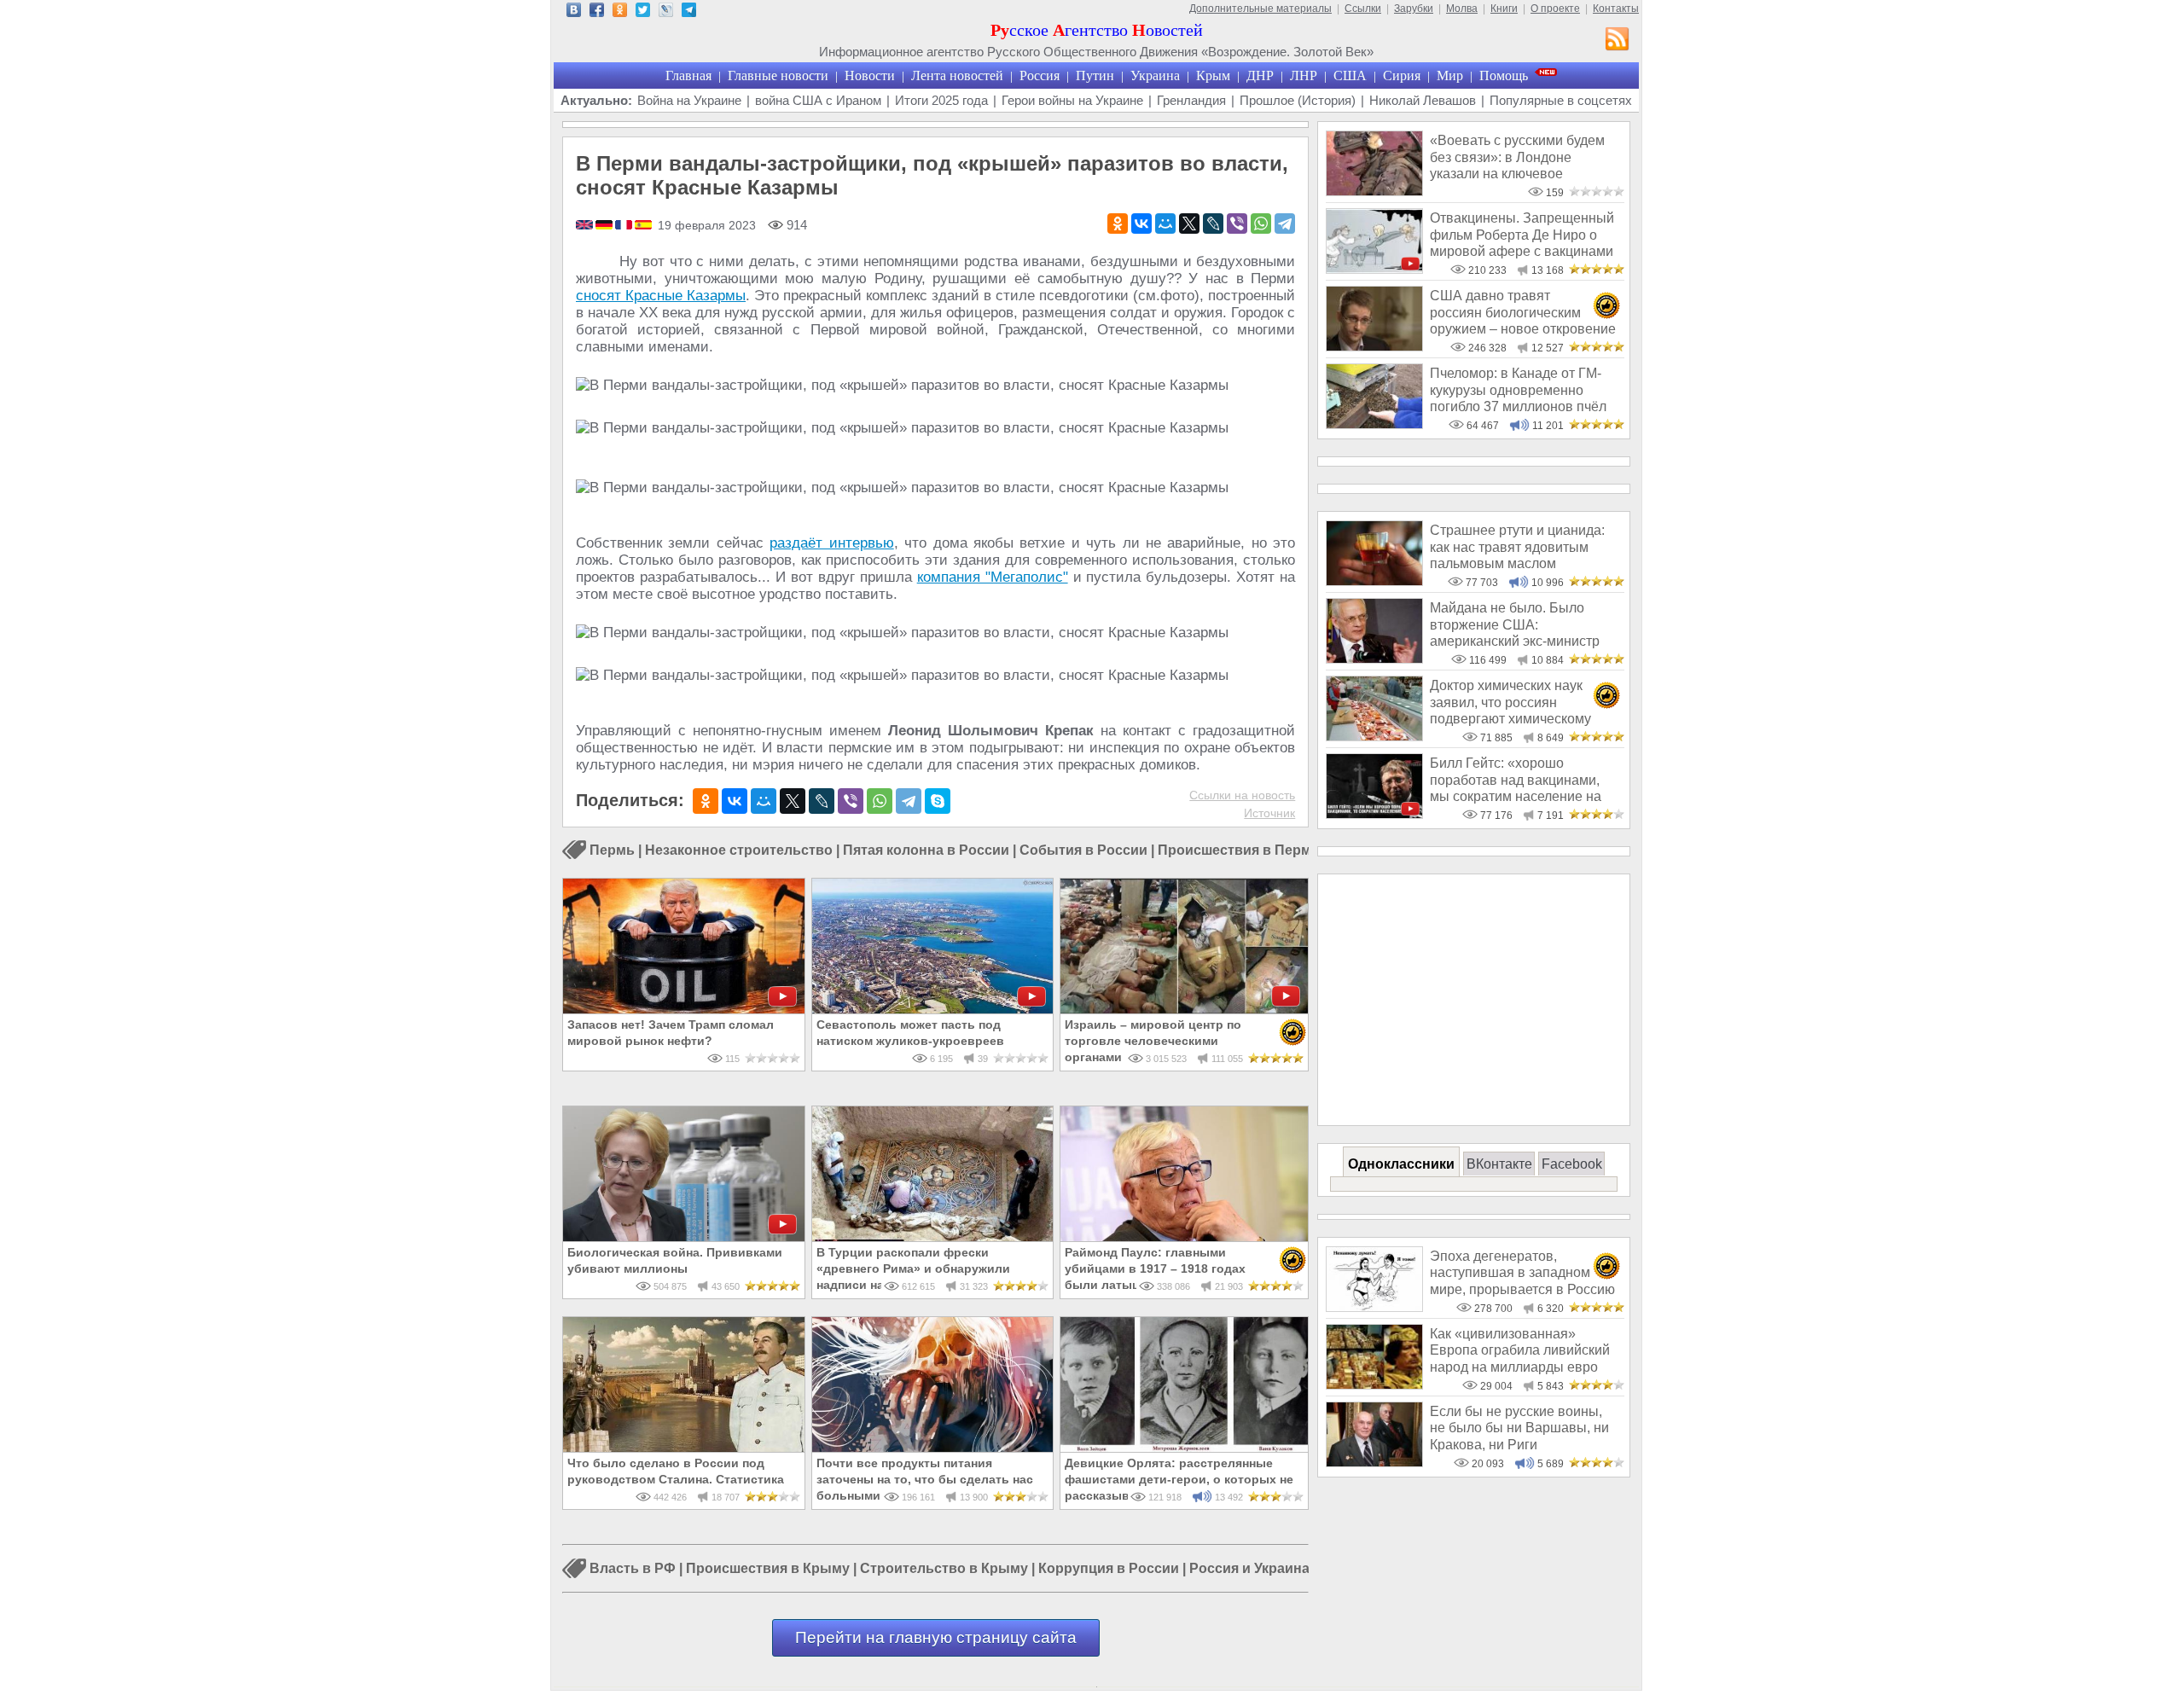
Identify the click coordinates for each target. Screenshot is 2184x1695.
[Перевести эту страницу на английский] (586, 226)
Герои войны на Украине (1072, 100)
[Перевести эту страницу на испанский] (643, 226)
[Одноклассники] (1118, 223)
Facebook (1572, 1164)
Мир (1450, 75)
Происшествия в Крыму (768, 1569)
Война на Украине (689, 100)
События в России (1083, 850)
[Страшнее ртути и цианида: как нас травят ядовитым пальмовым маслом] (1374, 581)
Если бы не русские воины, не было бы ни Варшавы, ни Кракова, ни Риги (1519, 1428)
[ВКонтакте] (1141, 223)
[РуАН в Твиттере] (643, 12)
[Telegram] (1285, 223)
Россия (1040, 75)
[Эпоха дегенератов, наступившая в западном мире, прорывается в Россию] (1374, 1307)
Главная (688, 75)
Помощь (1504, 75)
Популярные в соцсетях (1561, 100)
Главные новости (778, 75)
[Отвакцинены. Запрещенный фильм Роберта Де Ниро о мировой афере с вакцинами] (1374, 269)
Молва (1462, 9)
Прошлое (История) (1298, 100)
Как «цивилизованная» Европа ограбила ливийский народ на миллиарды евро (1520, 1350)
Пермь (612, 850)
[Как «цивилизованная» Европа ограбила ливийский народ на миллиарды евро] (1374, 1385)
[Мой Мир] (1165, 223)
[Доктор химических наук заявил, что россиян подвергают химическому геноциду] (1374, 737)
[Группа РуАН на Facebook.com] (597, 12)
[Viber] (1237, 223)
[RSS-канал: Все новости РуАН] (1618, 41)
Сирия (1402, 75)
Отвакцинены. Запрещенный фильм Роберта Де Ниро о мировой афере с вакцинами (1522, 235)
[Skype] (938, 801)
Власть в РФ (633, 1569)
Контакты (1616, 9)
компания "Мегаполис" (993, 577)
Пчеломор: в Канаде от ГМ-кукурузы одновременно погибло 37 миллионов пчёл (1518, 390)
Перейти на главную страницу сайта (936, 1637)
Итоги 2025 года (941, 100)
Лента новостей (957, 75)
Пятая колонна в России (926, 850)
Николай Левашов (1423, 100)
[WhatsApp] (1261, 223)
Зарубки (1414, 9)
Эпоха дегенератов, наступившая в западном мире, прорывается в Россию (1522, 1273)
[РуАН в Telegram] (689, 12)
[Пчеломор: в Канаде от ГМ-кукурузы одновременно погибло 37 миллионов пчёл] (1374, 424)
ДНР (1260, 75)
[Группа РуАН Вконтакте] (574, 12)
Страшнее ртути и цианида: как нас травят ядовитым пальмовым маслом (1517, 547)
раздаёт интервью (831, 543)
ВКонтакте (1499, 1164)
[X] (1189, 223)
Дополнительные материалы (1260, 9)
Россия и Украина (1249, 1569)
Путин (1095, 75)
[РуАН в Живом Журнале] (666, 12)
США (1350, 75)
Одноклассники (1401, 1164)
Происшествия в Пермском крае (1268, 850)
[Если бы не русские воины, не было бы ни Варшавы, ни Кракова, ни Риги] (1374, 1463)
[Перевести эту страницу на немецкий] (605, 226)
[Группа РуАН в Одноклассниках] (620, 12)
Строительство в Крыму (944, 1569)
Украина (1155, 75)
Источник (1269, 813)
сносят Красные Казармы (661, 296)
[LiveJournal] (1213, 223)
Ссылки (1363, 9)
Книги (1504, 9)
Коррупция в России (1109, 1569)
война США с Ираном (818, 100)
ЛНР (1304, 75)
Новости (870, 75)
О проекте (1555, 9)
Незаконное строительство (739, 850)
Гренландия (1191, 100)
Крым (1213, 75)
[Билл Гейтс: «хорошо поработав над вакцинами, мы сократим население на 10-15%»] (1374, 814)
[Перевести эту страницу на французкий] (625, 226)
